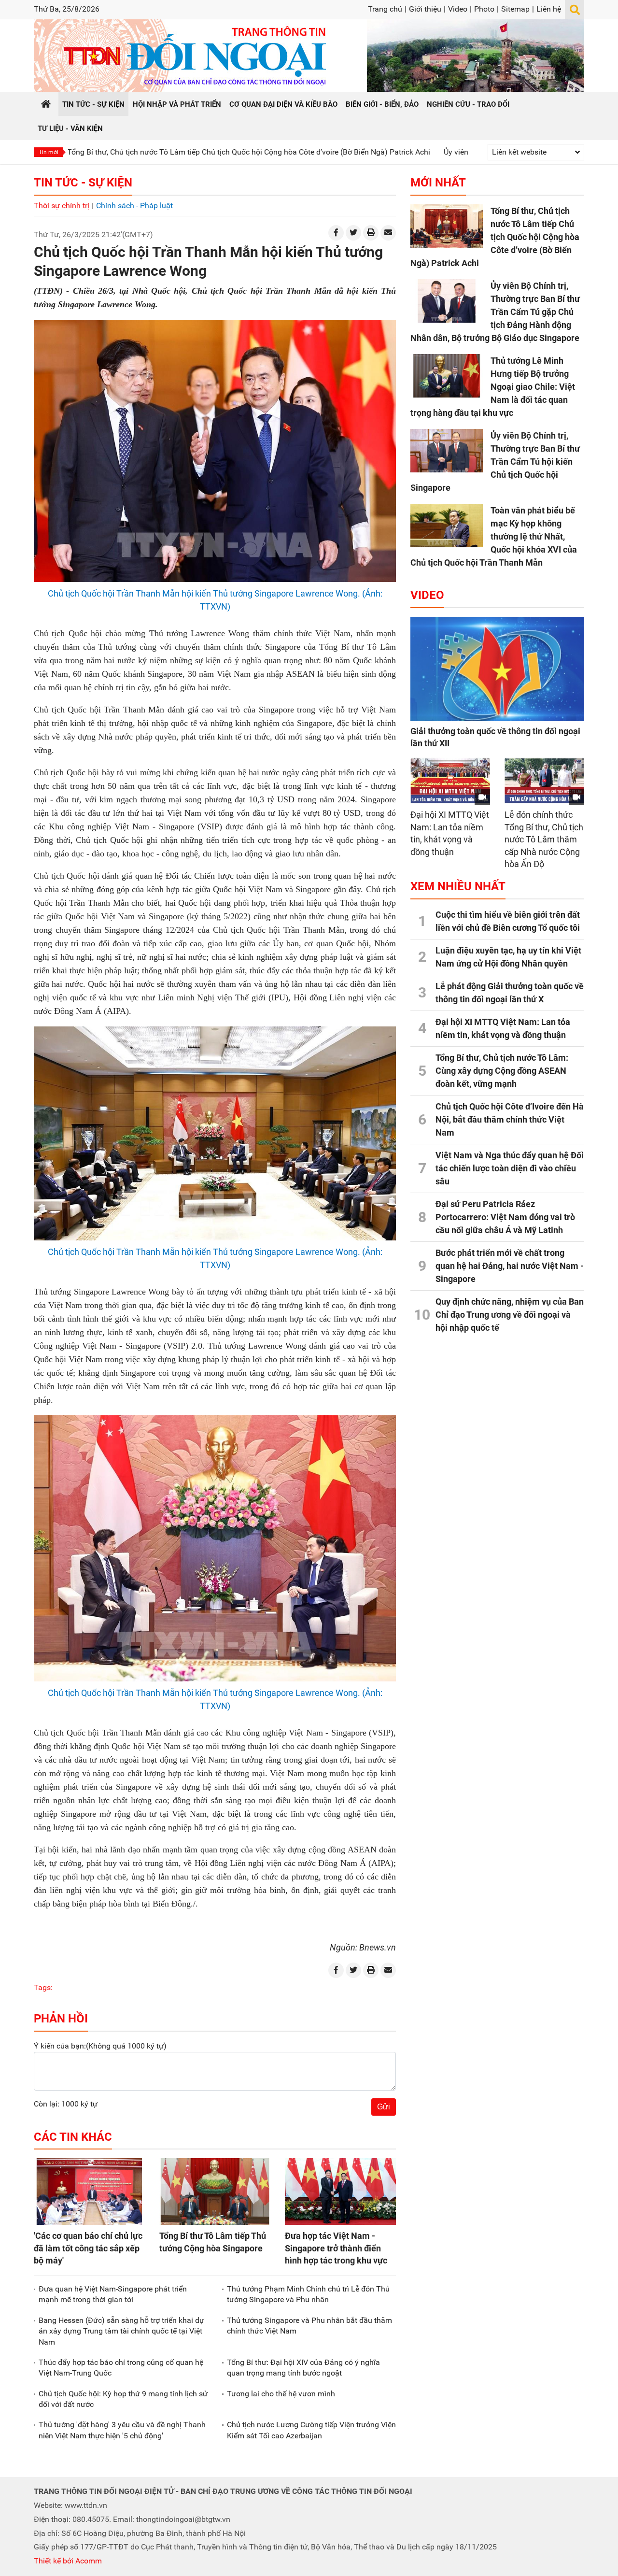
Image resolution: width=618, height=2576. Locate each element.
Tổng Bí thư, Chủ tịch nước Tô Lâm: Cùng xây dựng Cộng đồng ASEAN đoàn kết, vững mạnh (502, 1071)
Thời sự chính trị (62, 206)
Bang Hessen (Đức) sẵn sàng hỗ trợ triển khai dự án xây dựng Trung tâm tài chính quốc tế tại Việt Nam (121, 2331)
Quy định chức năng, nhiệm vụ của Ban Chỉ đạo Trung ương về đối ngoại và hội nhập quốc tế (510, 1315)
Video (458, 9)
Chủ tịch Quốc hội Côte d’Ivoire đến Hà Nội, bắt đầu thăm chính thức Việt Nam (510, 1119)
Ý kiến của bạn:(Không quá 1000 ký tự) (100, 2046)
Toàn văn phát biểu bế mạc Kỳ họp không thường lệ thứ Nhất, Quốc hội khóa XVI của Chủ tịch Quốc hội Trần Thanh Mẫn (494, 536)
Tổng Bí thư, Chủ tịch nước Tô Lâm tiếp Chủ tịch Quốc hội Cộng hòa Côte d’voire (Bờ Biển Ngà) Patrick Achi (495, 237)
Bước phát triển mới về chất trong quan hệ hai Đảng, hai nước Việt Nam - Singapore (510, 1266)
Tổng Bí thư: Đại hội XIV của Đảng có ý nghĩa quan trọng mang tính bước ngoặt (303, 2368)
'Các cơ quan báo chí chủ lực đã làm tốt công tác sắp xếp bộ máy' (88, 2248)
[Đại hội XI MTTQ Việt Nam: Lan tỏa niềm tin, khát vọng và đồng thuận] (450, 781)
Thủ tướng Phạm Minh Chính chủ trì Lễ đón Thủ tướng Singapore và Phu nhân (308, 2294)
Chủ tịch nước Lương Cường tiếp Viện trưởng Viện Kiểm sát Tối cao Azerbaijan (311, 2430)
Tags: (43, 1987)
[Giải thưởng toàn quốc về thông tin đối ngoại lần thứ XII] (497, 669)
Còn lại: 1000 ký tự (66, 2104)
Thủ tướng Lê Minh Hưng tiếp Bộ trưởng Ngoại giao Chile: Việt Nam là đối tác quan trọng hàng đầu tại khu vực (493, 387)
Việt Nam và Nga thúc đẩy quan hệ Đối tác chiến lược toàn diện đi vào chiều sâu (510, 1168)
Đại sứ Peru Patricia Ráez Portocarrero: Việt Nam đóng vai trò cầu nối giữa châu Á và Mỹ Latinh (505, 1217)
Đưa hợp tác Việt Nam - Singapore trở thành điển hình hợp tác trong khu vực (336, 2248)
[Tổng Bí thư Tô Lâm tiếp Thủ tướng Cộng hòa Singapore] (215, 2192)
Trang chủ (385, 9)
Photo (484, 9)
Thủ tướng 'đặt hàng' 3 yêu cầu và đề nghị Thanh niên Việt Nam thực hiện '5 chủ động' (122, 2430)
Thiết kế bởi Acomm (68, 2561)
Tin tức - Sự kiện (83, 183)
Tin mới (49, 152)
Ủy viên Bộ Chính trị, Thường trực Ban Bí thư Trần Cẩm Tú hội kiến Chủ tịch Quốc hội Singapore (495, 462)
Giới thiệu (425, 9)
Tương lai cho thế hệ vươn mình (281, 2394)
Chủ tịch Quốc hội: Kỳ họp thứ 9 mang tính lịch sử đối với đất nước (123, 2399)
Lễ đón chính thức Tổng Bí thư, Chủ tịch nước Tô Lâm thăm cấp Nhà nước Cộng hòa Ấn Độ (544, 839)
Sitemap (515, 9)
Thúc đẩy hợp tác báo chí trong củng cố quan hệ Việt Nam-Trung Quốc (121, 2368)
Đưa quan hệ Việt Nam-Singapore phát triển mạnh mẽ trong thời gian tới (113, 2294)
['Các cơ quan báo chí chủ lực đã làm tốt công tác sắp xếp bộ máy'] (89, 2192)
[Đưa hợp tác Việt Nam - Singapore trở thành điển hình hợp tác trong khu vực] (340, 2192)
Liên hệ (549, 9)
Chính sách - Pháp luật (134, 206)
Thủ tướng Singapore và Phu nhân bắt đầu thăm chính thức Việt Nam (309, 2326)
